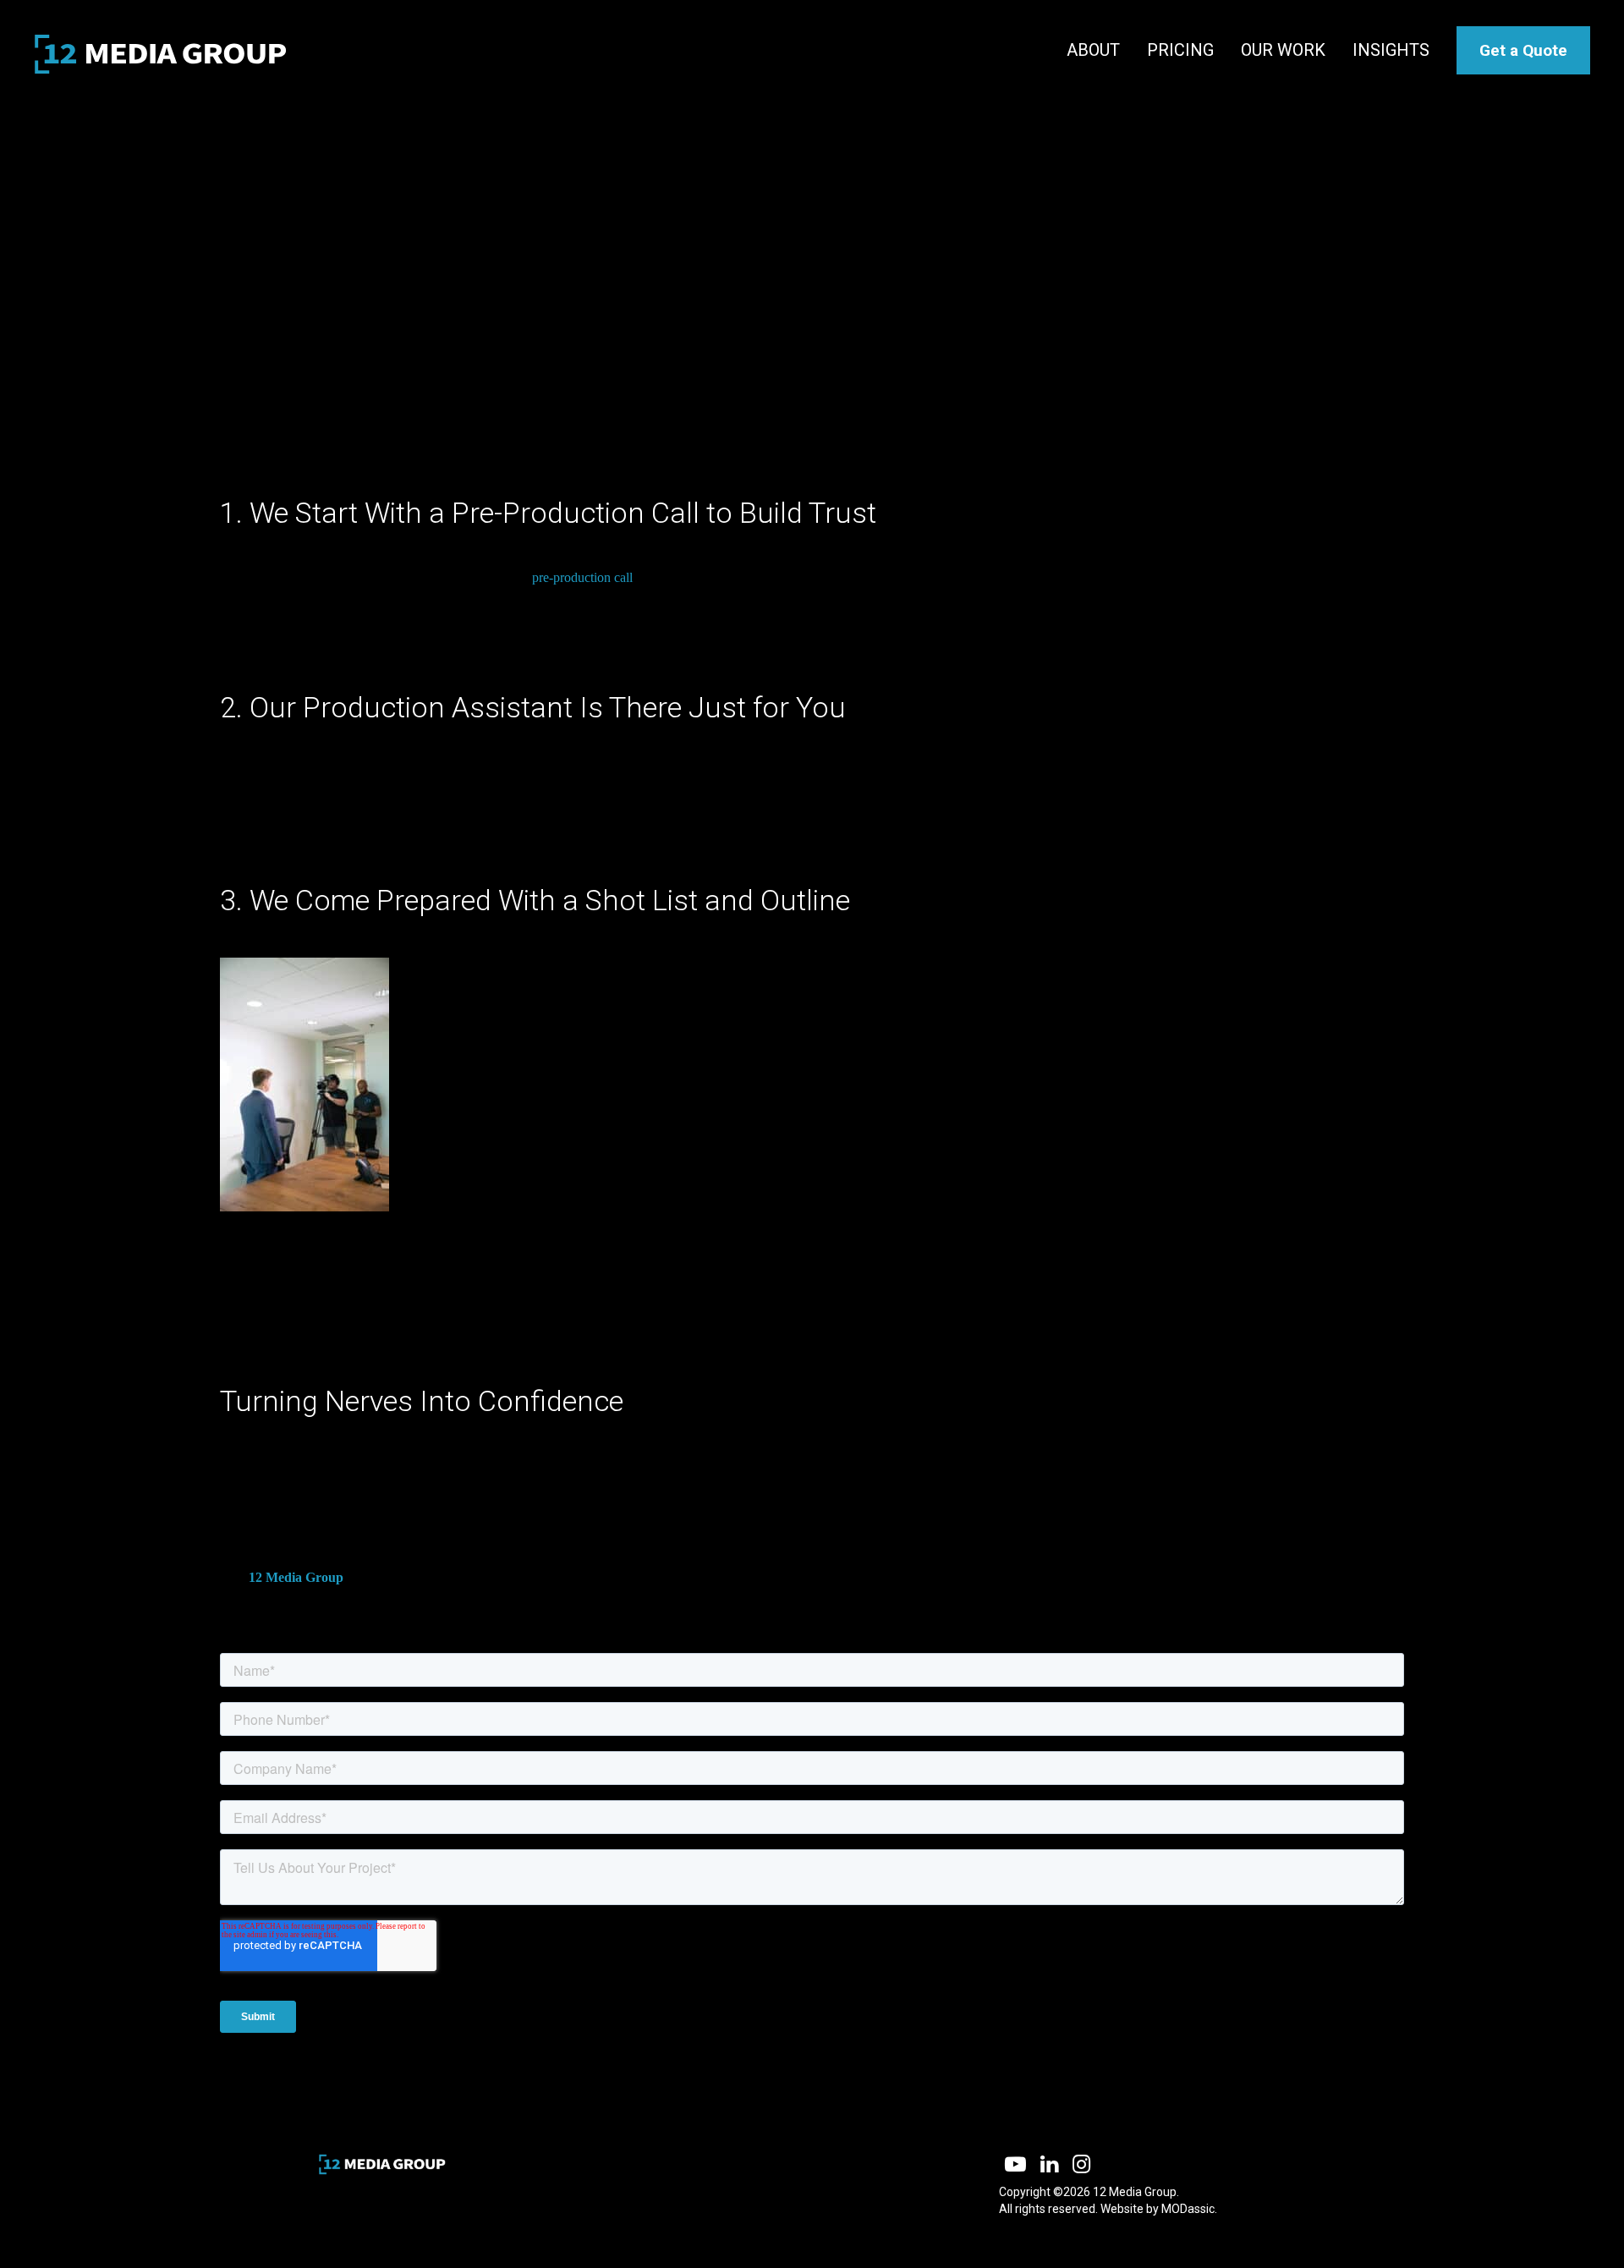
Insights (1391, 50)
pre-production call (582, 577)
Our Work (1283, 50)
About (1093, 50)
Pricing (1180, 50)
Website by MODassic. (1159, 2209)
